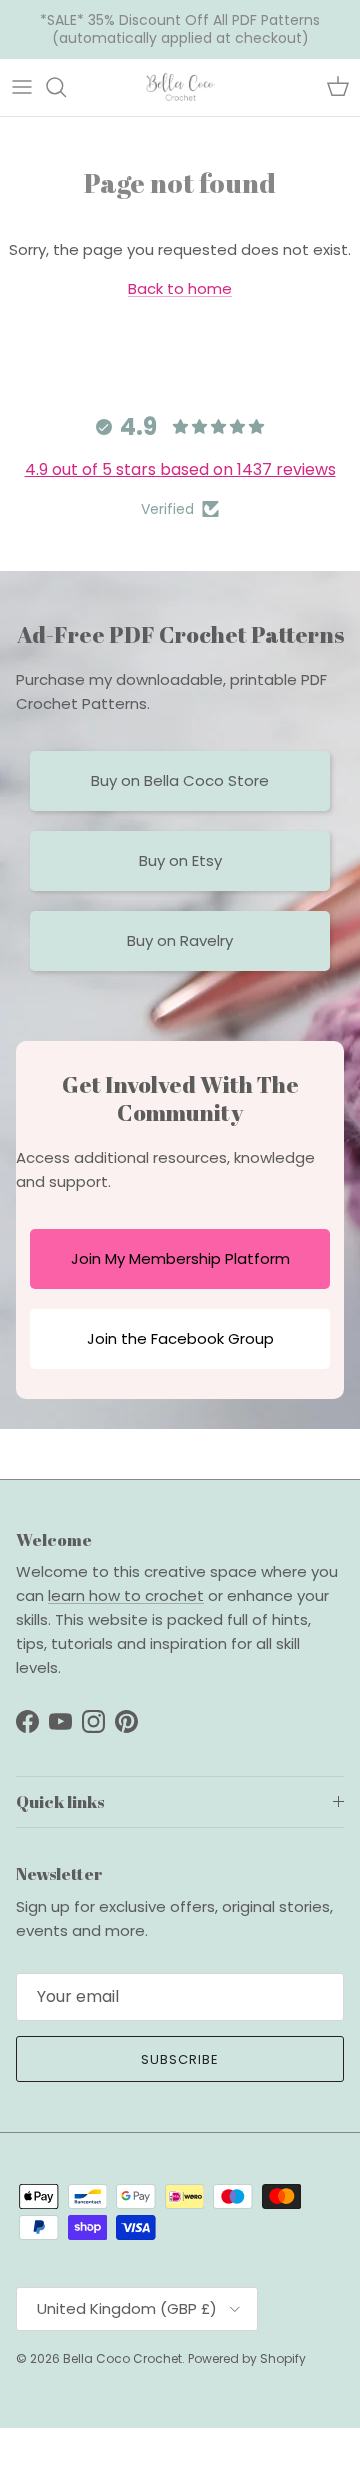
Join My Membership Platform (180, 1258)
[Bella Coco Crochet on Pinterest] (126, 1721)
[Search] (66, 87)
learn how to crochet (126, 1595)
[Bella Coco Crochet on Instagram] (93, 1721)
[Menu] (22, 87)
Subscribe (180, 2059)
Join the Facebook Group (180, 1338)
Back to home (180, 288)
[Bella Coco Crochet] (180, 87)
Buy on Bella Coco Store (180, 780)
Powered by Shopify (247, 2358)
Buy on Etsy (180, 860)
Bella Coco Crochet (122, 2358)
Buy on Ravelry (180, 940)
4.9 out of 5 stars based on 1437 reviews (180, 469)
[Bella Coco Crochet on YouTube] (60, 1721)
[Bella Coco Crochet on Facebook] (27, 1721)
